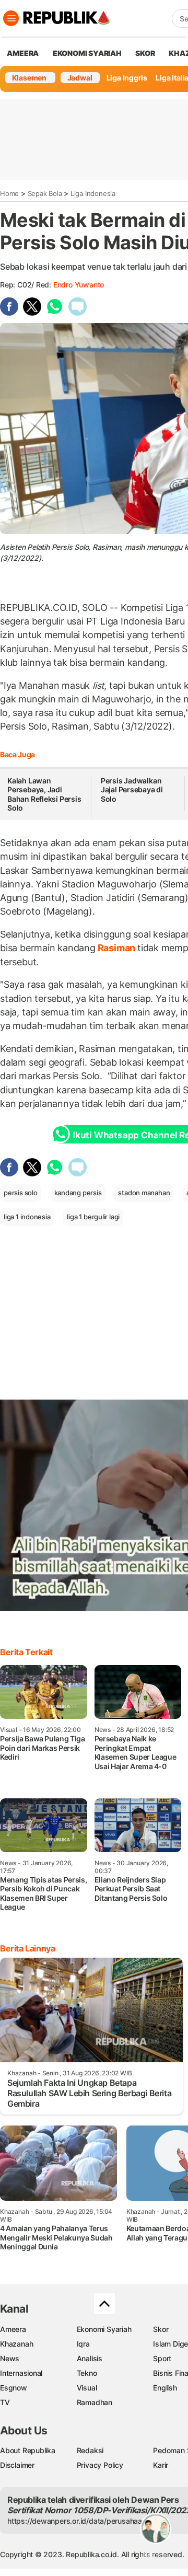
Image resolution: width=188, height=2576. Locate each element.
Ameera (13, 2329)
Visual (87, 2388)
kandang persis (78, 1193)
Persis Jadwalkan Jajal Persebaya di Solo (132, 790)
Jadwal (80, 78)
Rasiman (116, 948)
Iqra (83, 2344)
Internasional (21, 2373)
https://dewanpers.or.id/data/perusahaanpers (84, 2521)
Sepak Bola (45, 193)
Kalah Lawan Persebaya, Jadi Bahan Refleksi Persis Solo (44, 794)
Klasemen (29, 78)
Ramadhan (95, 2402)
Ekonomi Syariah (87, 53)
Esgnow (14, 2388)
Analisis (90, 2358)
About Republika (28, 2450)
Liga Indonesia (93, 193)
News (10, 2358)
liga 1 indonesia (27, 1217)
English (165, 2388)
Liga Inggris (127, 78)
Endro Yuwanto (79, 285)
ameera (23, 53)
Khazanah (16, 2344)
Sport (162, 2358)
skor (145, 53)
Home (9, 193)
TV (5, 2402)
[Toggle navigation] (11, 18)
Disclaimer (17, 2465)
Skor (161, 2329)
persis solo (21, 1193)
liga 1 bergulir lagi (93, 1217)
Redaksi (90, 2450)
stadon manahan (144, 1193)
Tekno (87, 2373)
